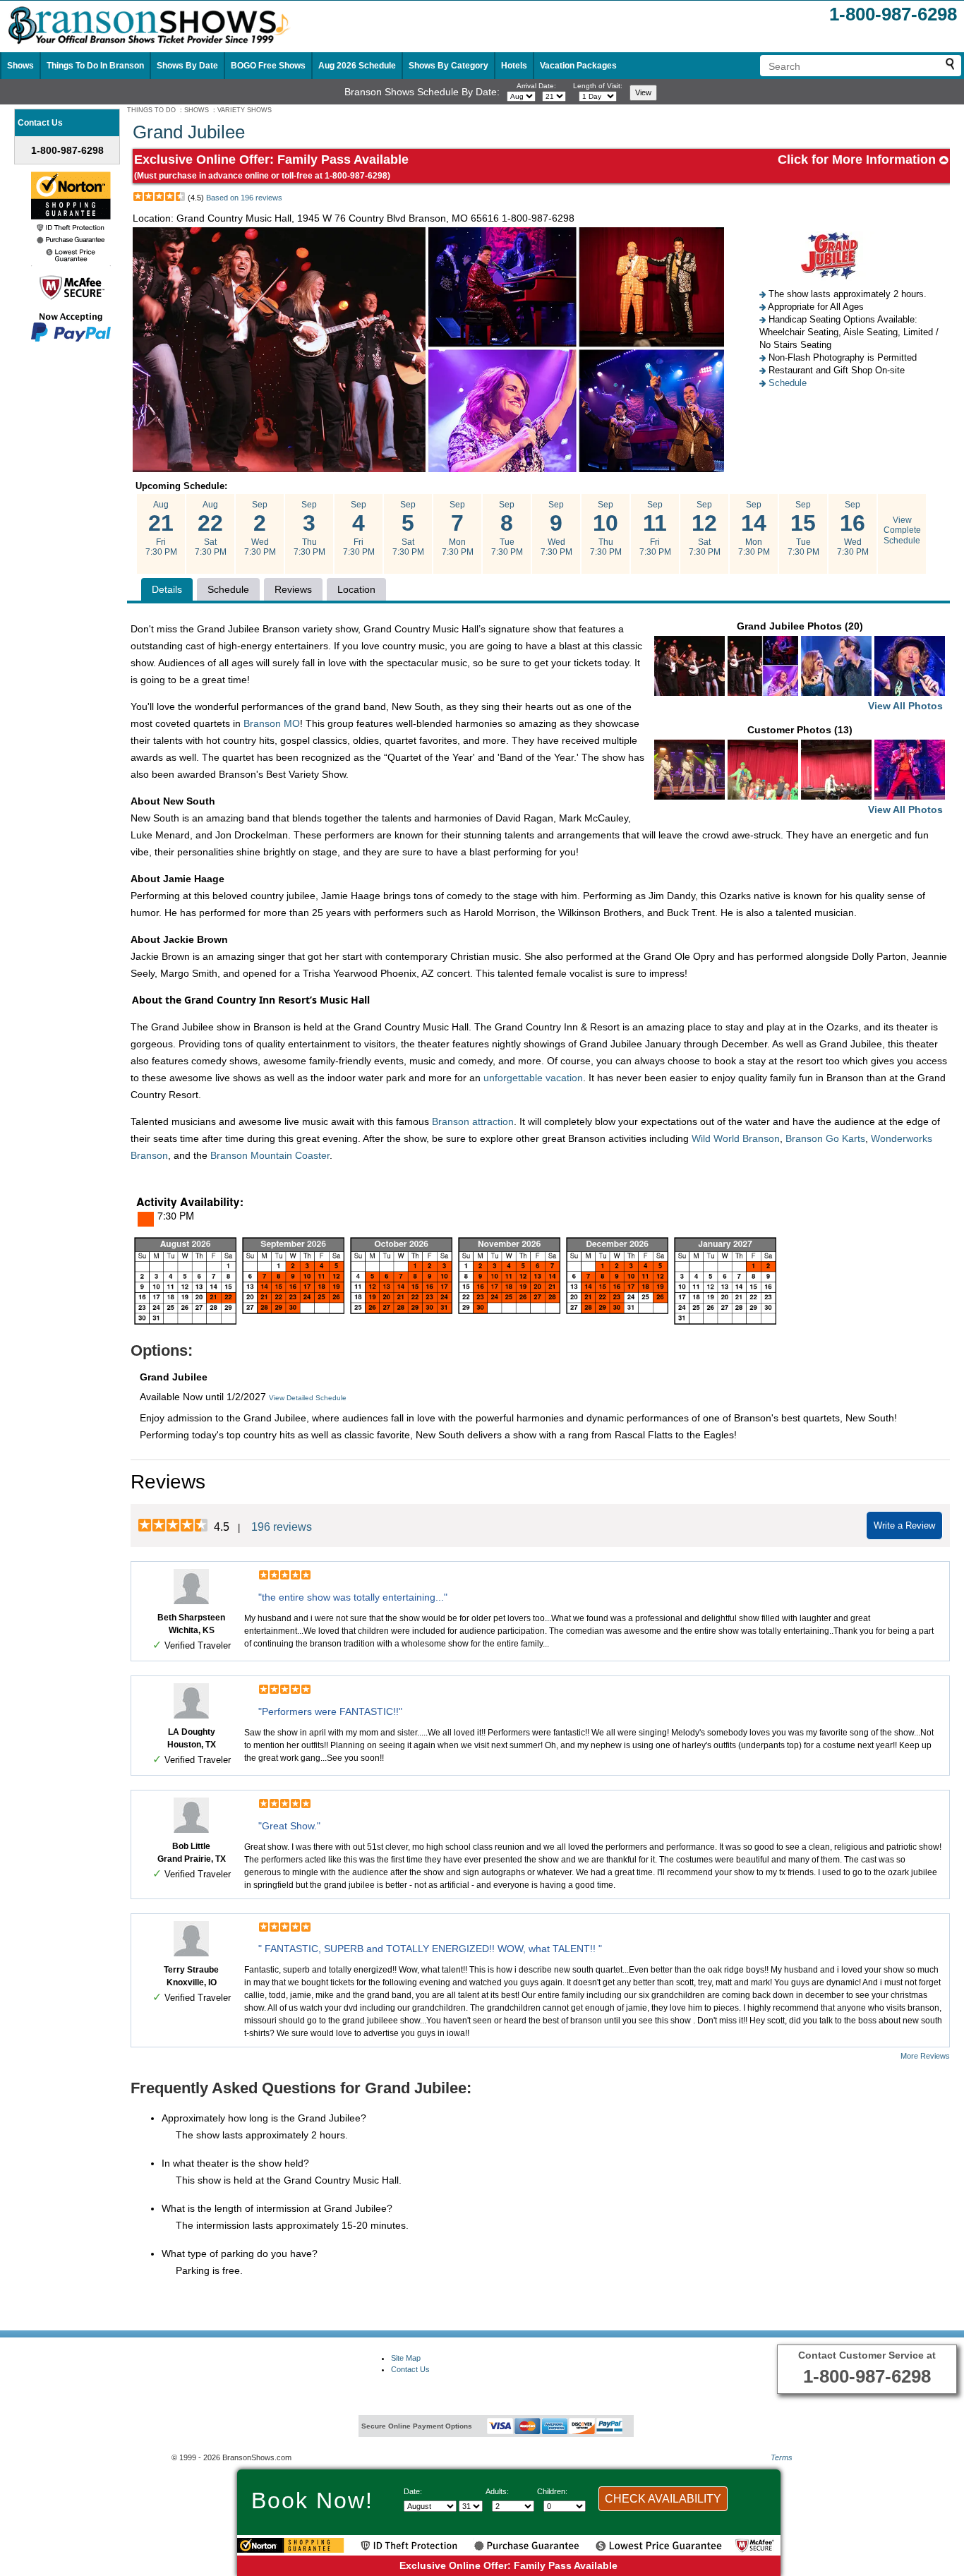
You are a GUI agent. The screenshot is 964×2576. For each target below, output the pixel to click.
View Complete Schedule (902, 530)
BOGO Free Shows (268, 66)
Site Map (406, 2358)
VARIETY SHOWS (245, 110)
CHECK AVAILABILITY (663, 2499)
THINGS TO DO (151, 110)
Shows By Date (187, 66)
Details (167, 589)
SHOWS (197, 110)
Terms (782, 2457)
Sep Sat (408, 528)
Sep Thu (309, 528)
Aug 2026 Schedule (357, 66)
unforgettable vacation (533, 1078)
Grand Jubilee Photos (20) (840, 666)
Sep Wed (260, 528)
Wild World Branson (736, 1138)
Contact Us (410, 2369)
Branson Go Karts (825, 1138)
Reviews (293, 589)
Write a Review (904, 1525)
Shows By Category (448, 66)
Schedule (788, 383)
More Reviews (925, 2056)
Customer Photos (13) (845, 770)
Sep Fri (359, 528)
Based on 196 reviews (244, 198)
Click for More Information (858, 160)
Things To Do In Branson (95, 66)
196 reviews (282, 1527)
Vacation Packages (578, 66)
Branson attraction (473, 1121)
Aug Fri (161, 528)
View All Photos (905, 706)
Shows (20, 66)
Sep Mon (458, 528)
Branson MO (272, 723)
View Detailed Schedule (308, 1398)
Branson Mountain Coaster (270, 1155)
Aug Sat (211, 528)
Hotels (514, 66)
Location (356, 589)
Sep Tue (507, 528)
